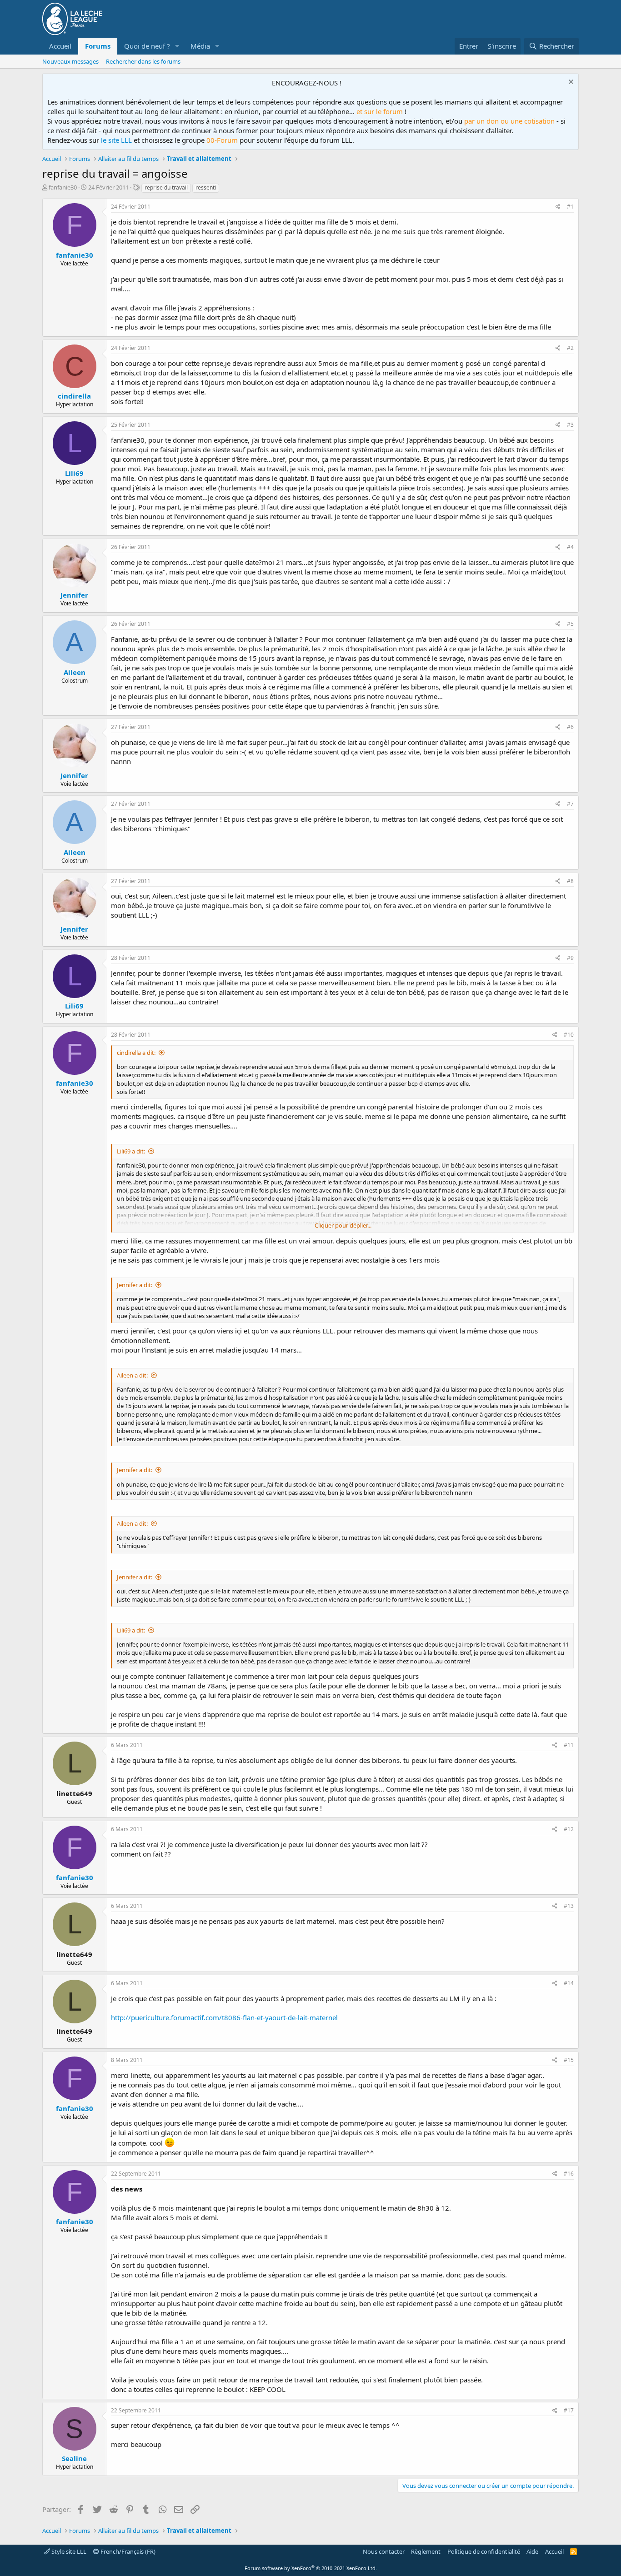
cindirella (74, 396)
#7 (570, 804)
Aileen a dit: (132, 1375)
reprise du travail (166, 187)
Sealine (74, 2458)
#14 (569, 1983)
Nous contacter (384, 2551)
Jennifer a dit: (135, 1285)
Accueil (60, 46)
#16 (569, 2174)
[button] (177, 46)
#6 (570, 727)
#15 (569, 2060)
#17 (569, 2410)
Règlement (426, 2551)
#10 (569, 1035)
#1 (570, 207)
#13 (569, 1906)
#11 (569, 1745)
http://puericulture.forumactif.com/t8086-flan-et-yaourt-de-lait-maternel (224, 2017)
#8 (570, 881)
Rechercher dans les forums (143, 61)
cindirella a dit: (136, 1053)
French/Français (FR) (127, 2551)
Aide (532, 2551)
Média (200, 46)
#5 (570, 624)
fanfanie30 (63, 187)
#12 (569, 1829)
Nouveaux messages (70, 61)
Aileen (75, 672)
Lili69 (74, 473)
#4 (570, 547)
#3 (570, 425)
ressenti (206, 187)
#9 (570, 958)
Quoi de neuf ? (147, 46)
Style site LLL (68, 2551)
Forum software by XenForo (311, 2568)
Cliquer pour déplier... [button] (343, 1225)
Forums (98, 46)
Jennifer (74, 595)
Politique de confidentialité (484, 2551)
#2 (570, 348)
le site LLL (116, 140)
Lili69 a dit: (131, 1151)
